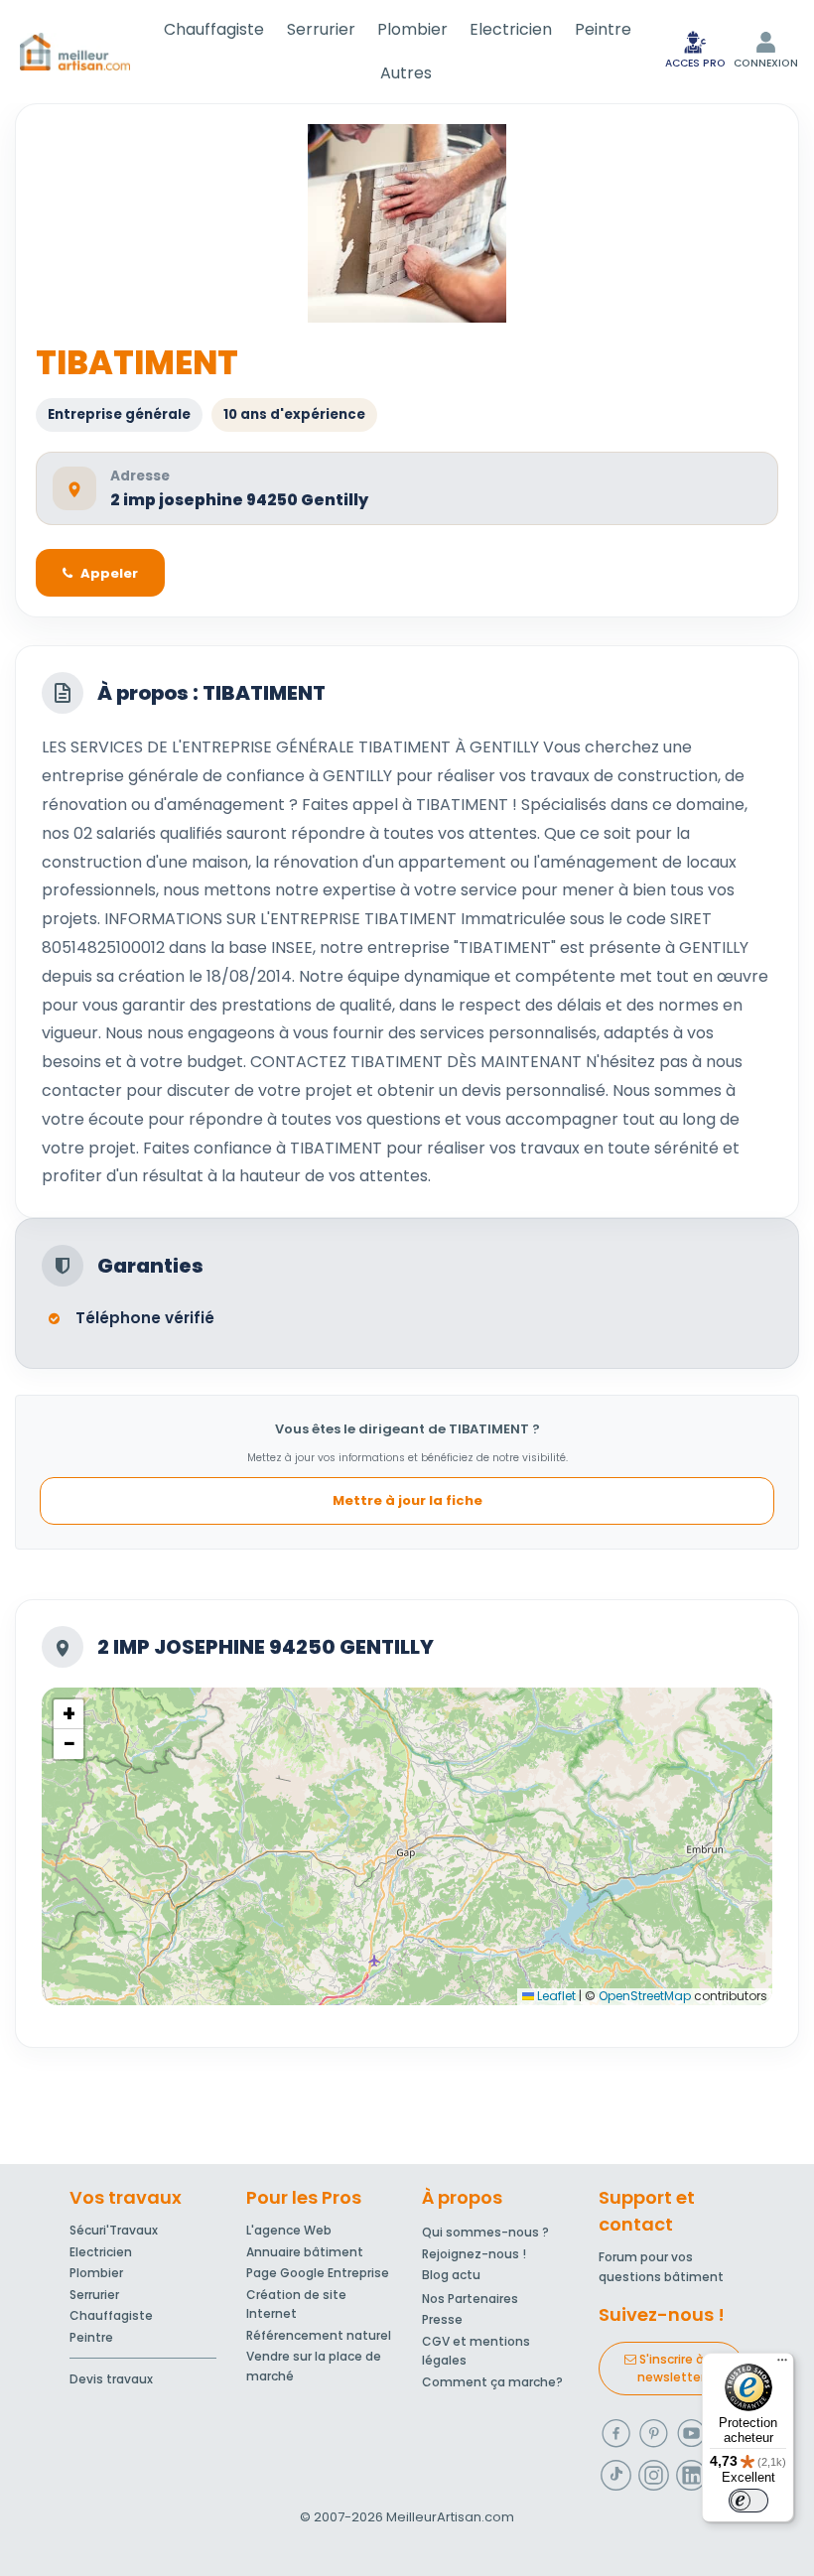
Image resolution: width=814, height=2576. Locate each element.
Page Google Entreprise (318, 2273)
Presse (442, 2319)
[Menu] (782, 2365)
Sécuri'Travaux (114, 2230)
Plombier (412, 29)
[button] (68, 1714)
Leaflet (555, 1996)
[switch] (748, 2501)
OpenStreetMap (645, 1996)
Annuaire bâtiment (305, 2252)
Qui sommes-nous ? (485, 2232)
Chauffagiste (214, 29)
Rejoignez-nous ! (474, 2254)
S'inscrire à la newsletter (677, 2368)
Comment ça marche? (492, 2382)
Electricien (511, 29)
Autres (406, 73)
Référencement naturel (319, 2335)
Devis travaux (111, 2379)
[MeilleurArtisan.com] (75, 52)
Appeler (109, 573)
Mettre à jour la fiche (407, 1500)
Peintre (603, 29)
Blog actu (451, 2275)
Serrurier (321, 29)
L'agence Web (289, 2230)
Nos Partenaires (470, 2299)
